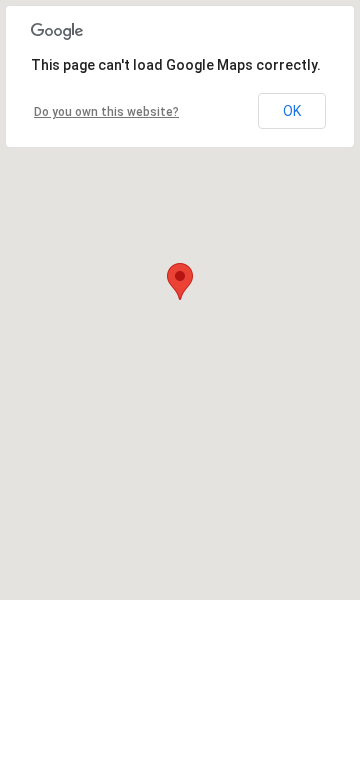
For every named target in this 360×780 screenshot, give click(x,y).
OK (292, 111)
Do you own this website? (106, 112)
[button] (180, 281)
